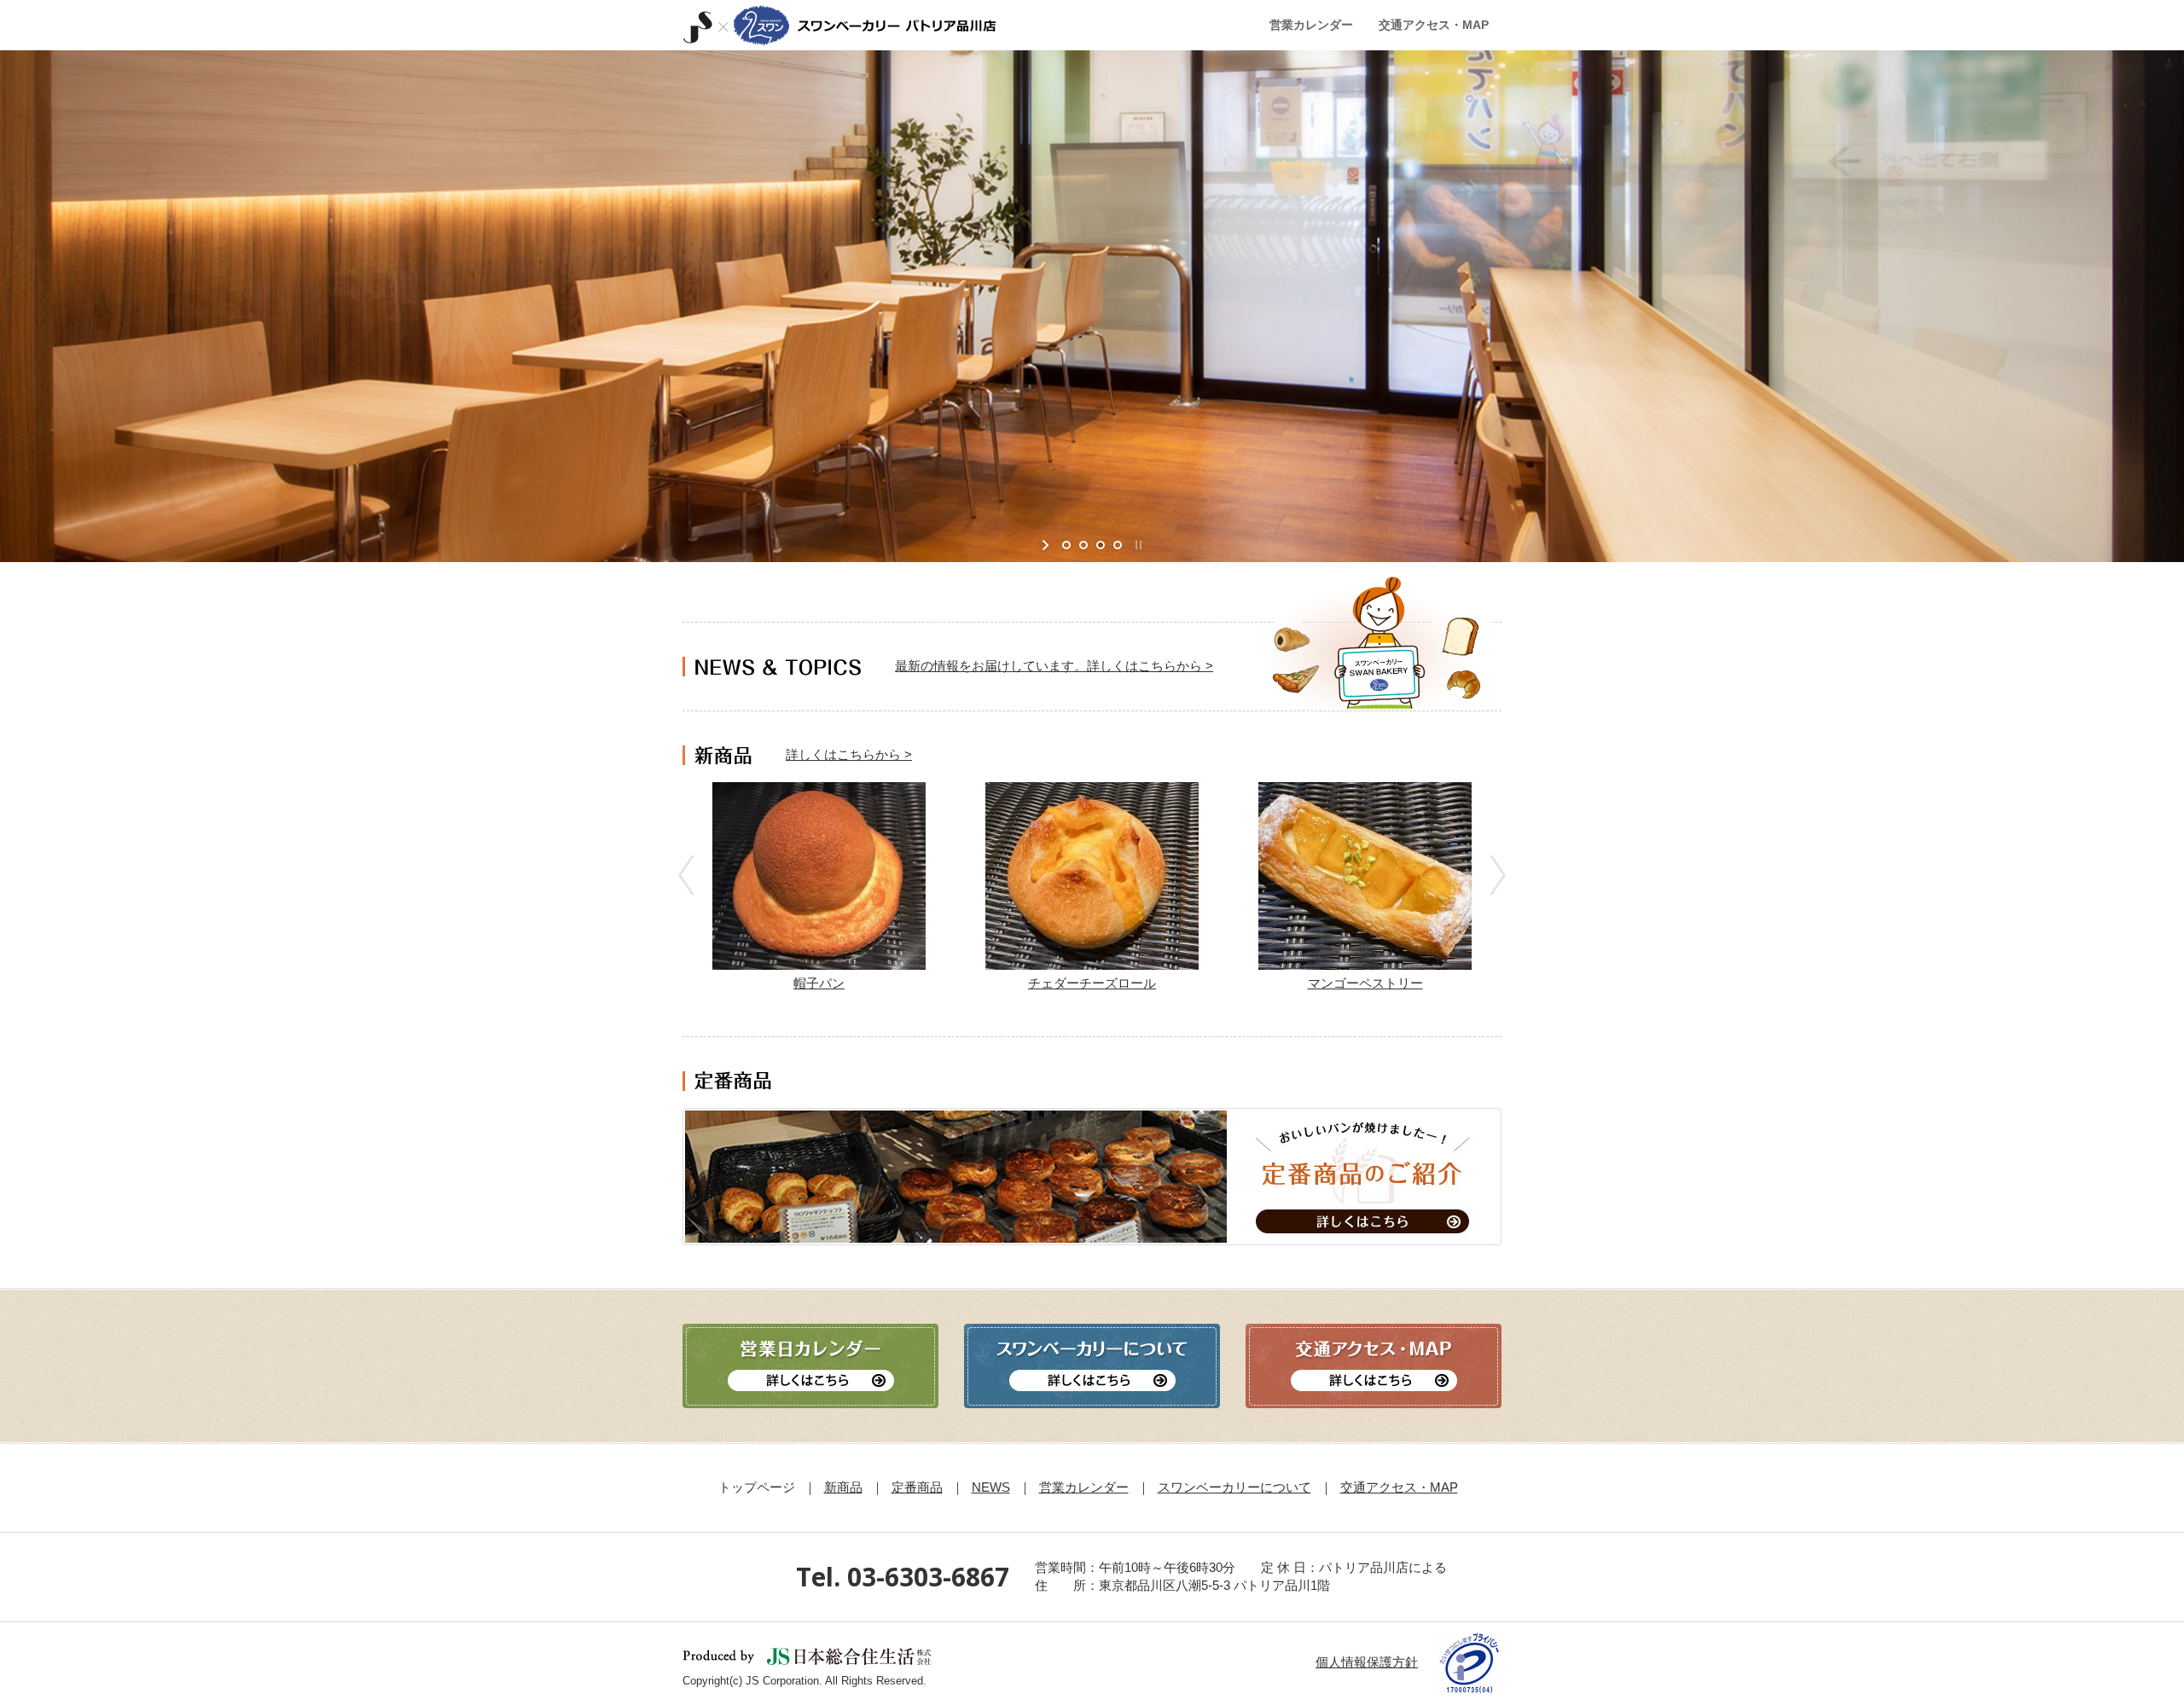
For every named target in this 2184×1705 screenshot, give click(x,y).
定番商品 (917, 1487)
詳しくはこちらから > (849, 754)
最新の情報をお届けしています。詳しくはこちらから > (1054, 666)
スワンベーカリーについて (1234, 1487)
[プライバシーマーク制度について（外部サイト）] (1470, 1662)
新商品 (843, 1487)
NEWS (991, 1487)
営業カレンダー (1084, 1487)
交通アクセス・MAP (1399, 1487)
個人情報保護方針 (1367, 1662)
